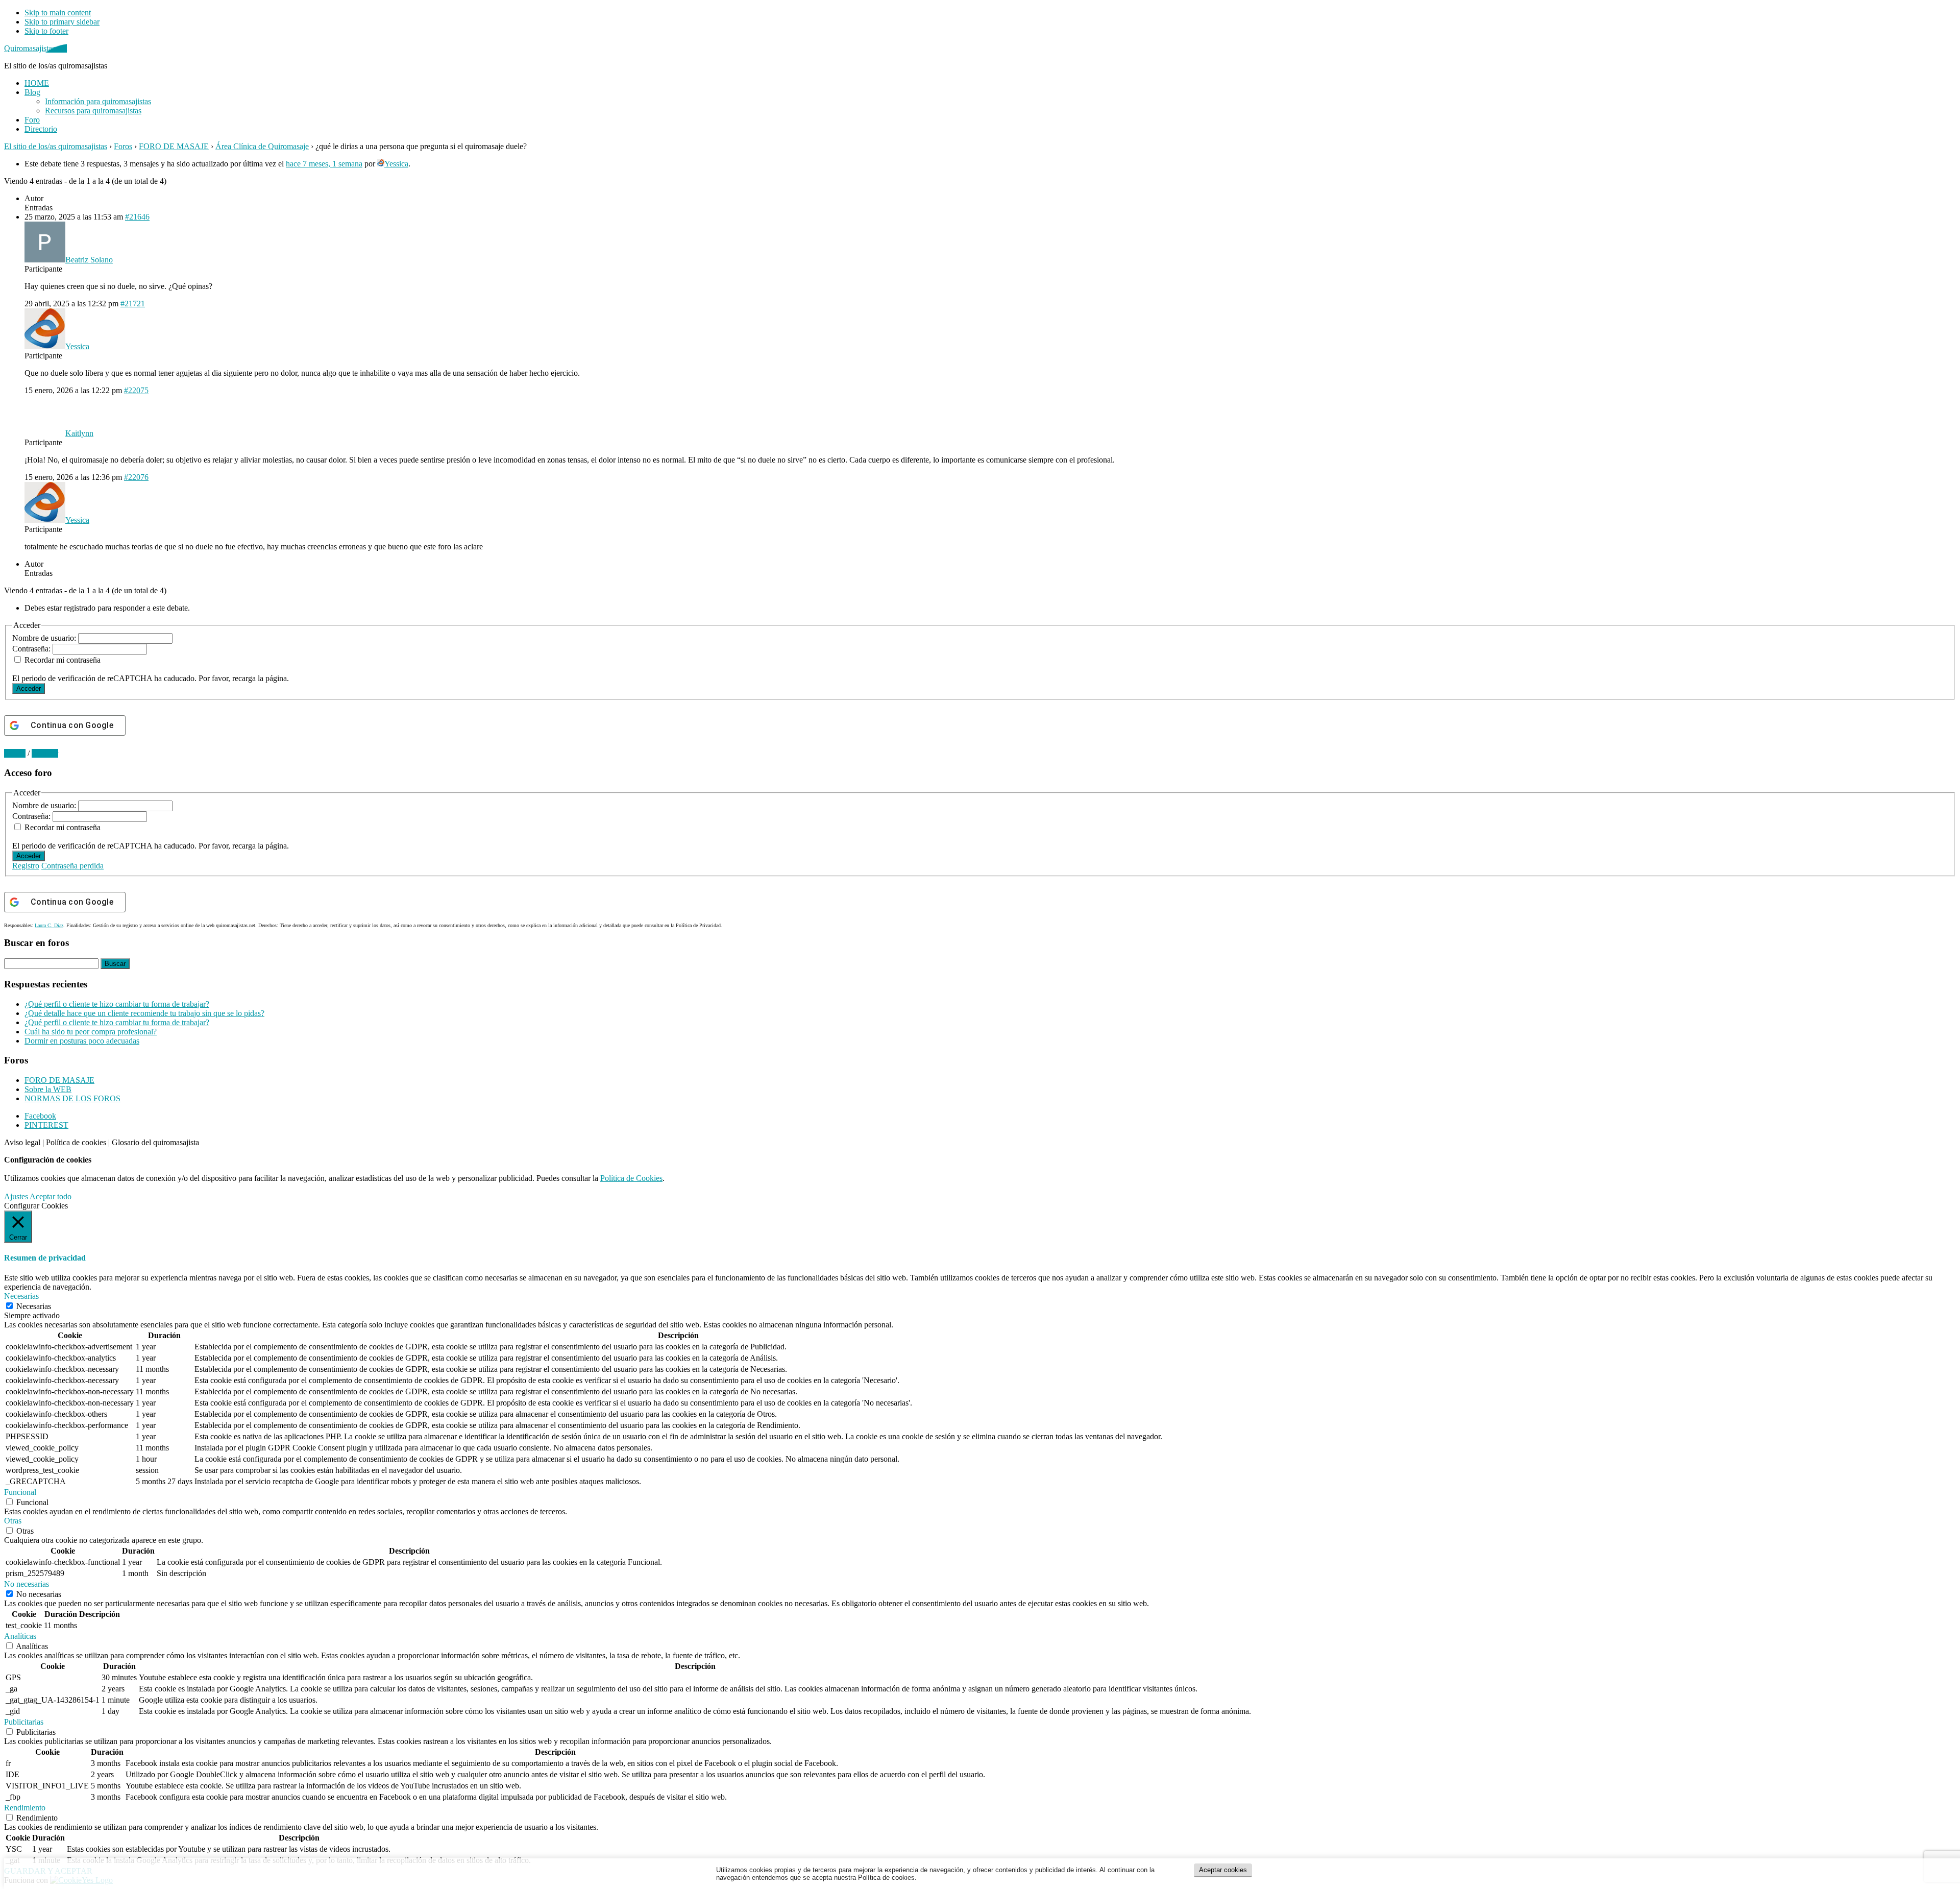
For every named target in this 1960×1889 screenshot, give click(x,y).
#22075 (136, 390)
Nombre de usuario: (45, 638)
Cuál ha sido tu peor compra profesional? (91, 1032)
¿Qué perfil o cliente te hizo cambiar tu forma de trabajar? (117, 1004)
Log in (15, 753)
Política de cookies (76, 1142)
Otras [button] (13, 1521)
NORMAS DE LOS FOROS (72, 1098)
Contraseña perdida (72, 866)
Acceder (29, 688)
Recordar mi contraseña (63, 660)
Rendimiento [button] (25, 1808)
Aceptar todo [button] (51, 1196)
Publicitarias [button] (24, 1722)
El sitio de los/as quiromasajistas (56, 146)
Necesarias (34, 1306)
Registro (26, 866)
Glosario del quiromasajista (155, 1142)
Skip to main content (58, 13)
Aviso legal (22, 1142)
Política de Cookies (631, 1178)
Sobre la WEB (48, 1089)
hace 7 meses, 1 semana (324, 164)
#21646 (137, 217)
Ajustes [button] (16, 1196)
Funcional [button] (20, 1492)
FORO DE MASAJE (174, 146)
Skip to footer (46, 31)
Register (45, 753)
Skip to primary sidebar (62, 22)
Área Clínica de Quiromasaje (262, 146)
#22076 (136, 477)
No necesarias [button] (27, 1584)
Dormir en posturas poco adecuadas (82, 1041)
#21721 (133, 304)
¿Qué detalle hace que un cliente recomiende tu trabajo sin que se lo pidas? (144, 1013)
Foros (123, 146)
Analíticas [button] (20, 1636)
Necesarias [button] (21, 1296)
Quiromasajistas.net (35, 48)
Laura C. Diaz (49, 925)
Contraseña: (32, 649)
